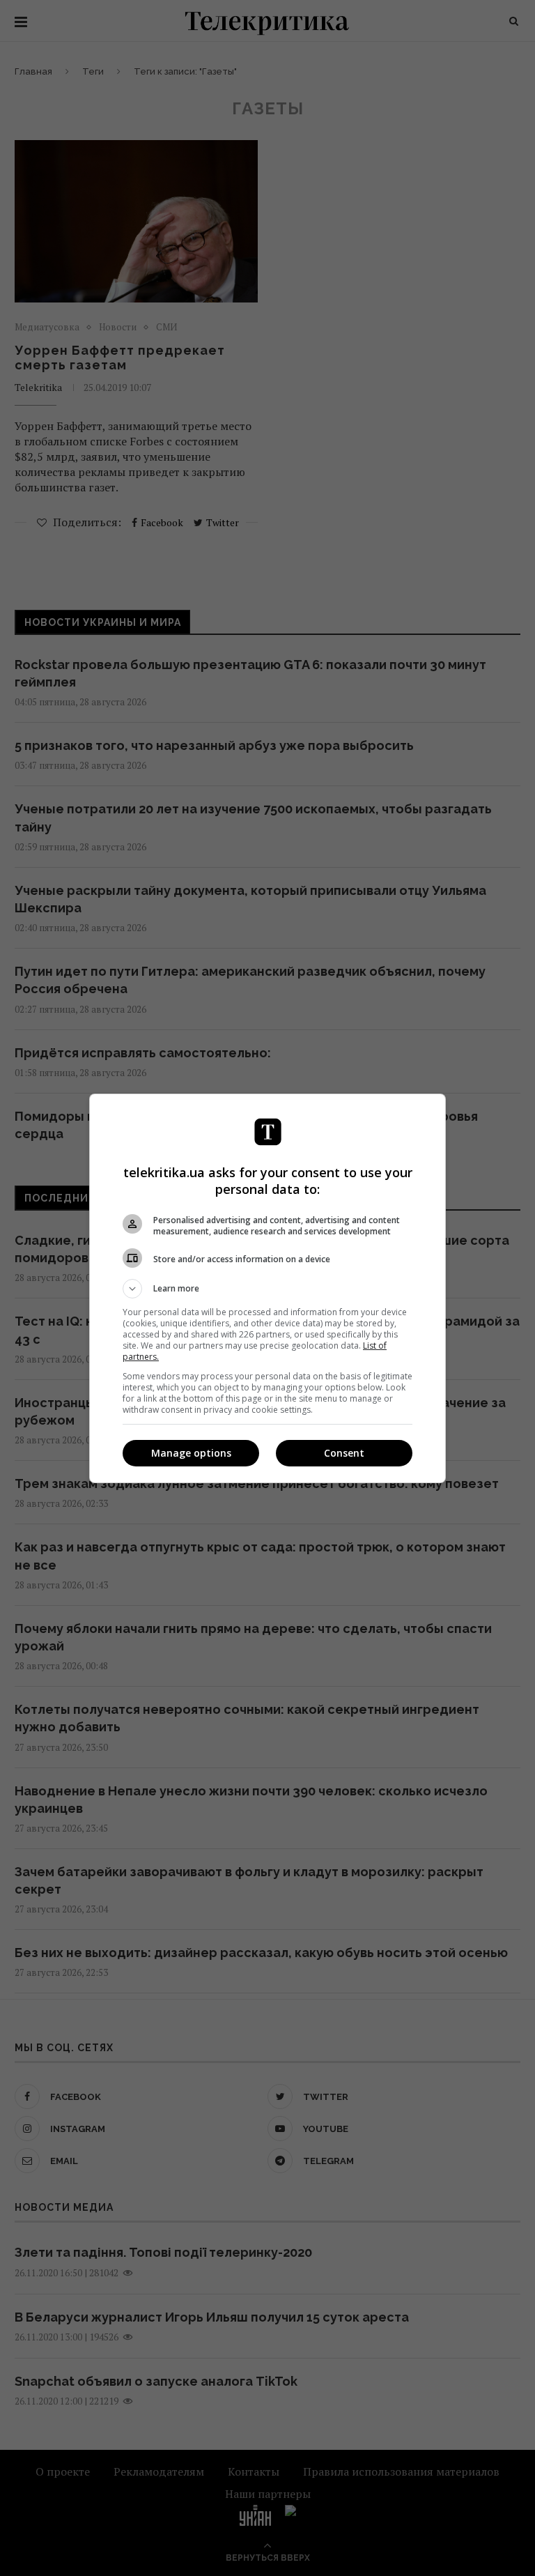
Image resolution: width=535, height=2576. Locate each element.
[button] (267, 1289)
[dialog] (267, 1288)
